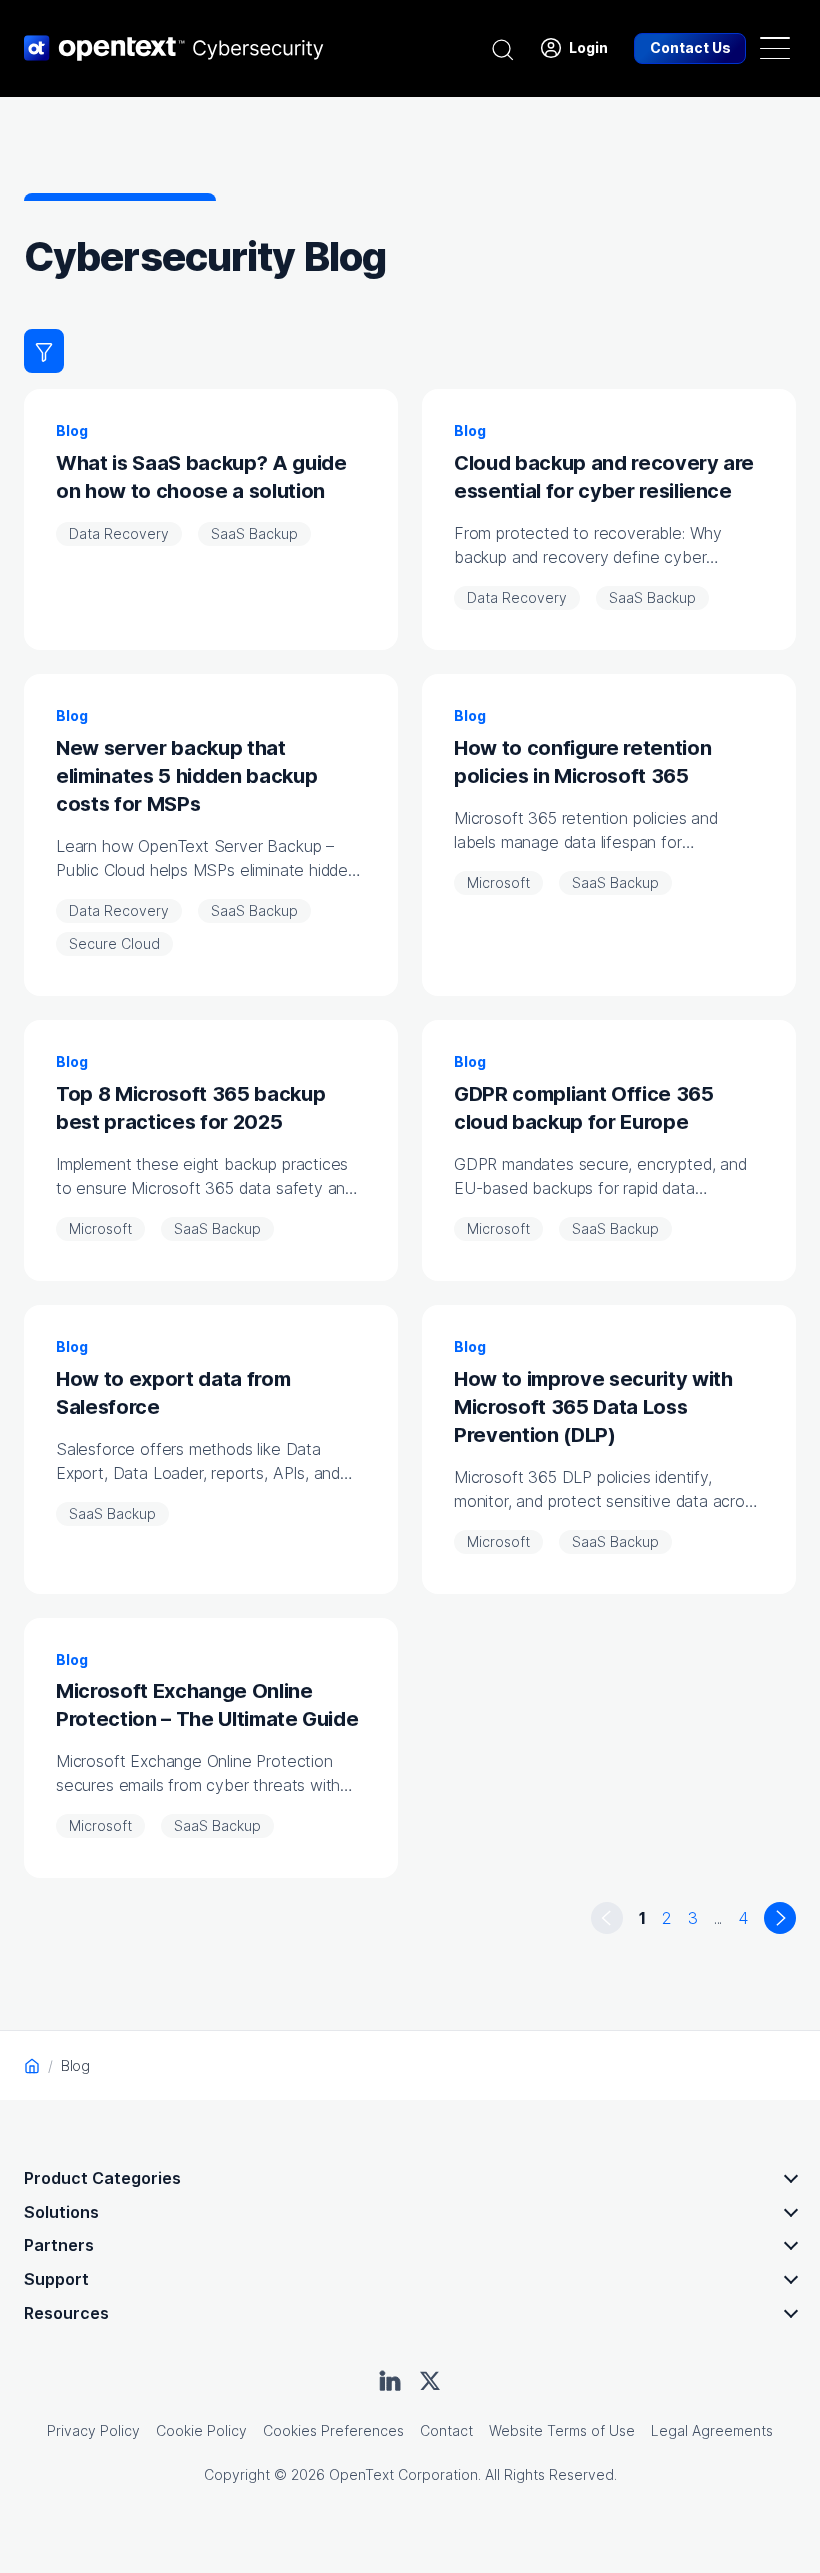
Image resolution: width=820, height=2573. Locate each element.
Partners (59, 2245)
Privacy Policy (93, 2430)
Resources (66, 2313)
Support (56, 2279)
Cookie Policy (201, 2430)
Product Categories (102, 2178)
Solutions (61, 2212)
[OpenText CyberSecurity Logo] (174, 48)
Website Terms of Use (562, 2430)
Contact (446, 2430)
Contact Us (690, 47)
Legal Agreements (712, 2430)
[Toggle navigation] (775, 48)
